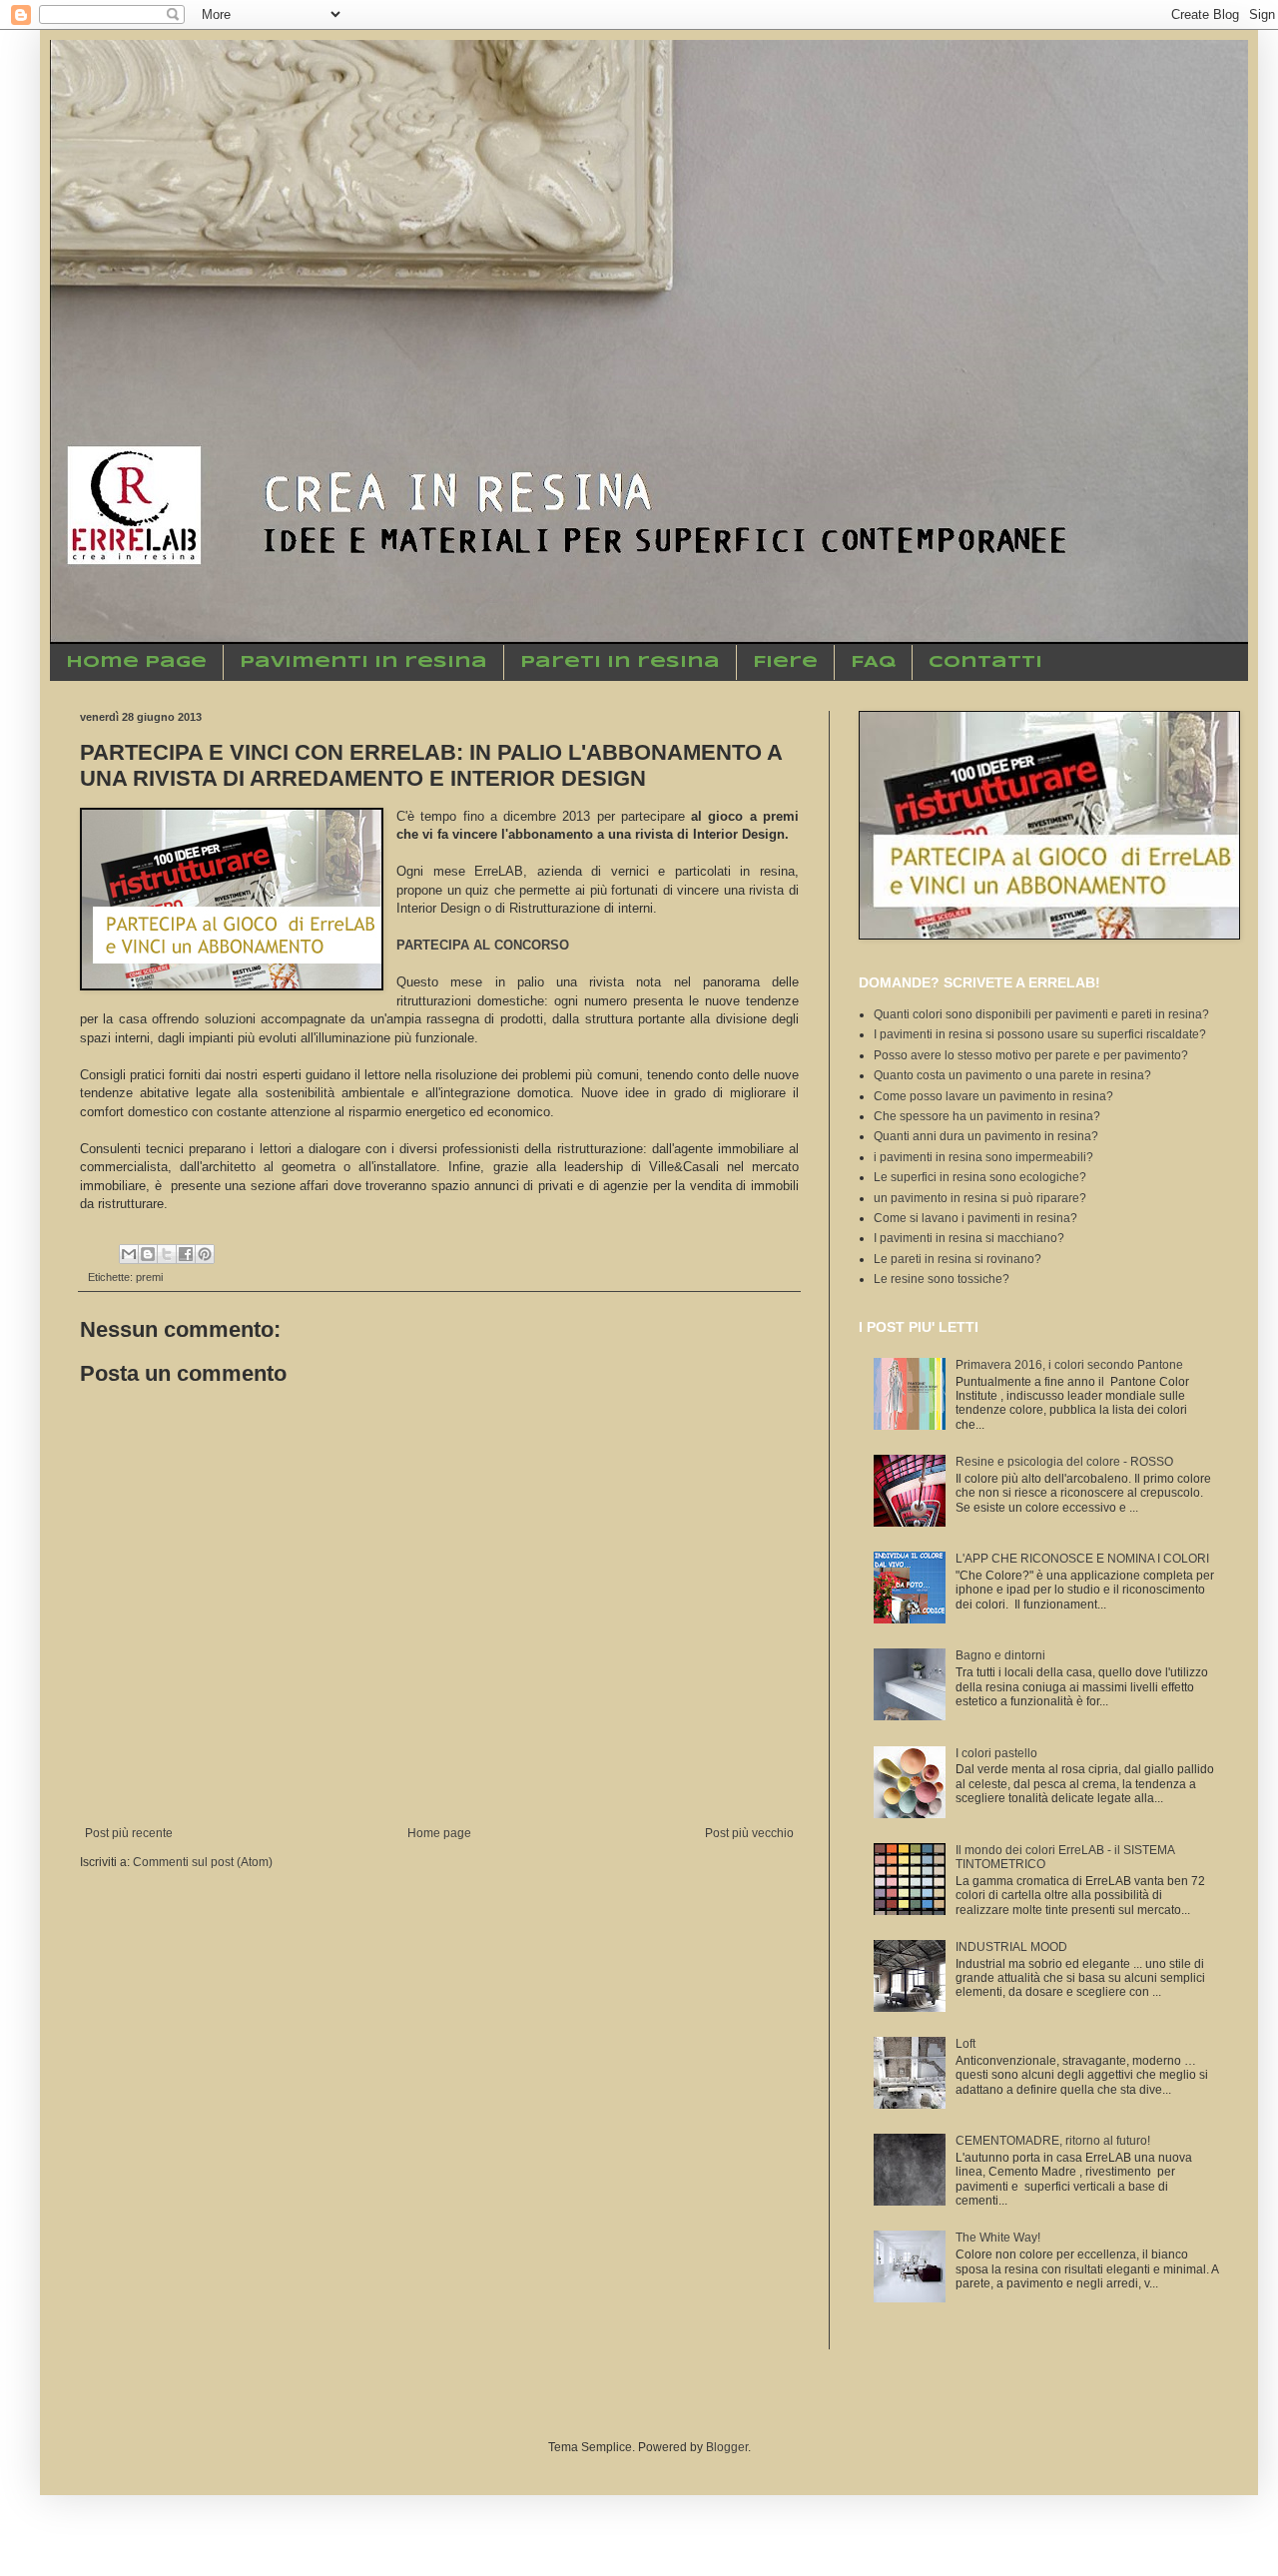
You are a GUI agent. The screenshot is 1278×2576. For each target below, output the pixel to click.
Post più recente (129, 1833)
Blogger (727, 2447)
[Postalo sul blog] (148, 1254)
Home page (439, 1833)
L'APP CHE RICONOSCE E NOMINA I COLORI (1082, 1559)
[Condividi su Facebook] (186, 1254)
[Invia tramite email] (129, 1254)
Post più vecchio (749, 1833)
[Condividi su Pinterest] (205, 1254)
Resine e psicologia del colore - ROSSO (1064, 1462)
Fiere (785, 662)
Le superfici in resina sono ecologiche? (980, 1177)
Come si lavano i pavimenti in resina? (975, 1218)
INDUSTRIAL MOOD (1011, 1947)
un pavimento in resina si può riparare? (980, 1198)
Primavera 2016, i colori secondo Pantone (1069, 1365)
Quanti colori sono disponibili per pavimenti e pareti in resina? (1041, 1014)
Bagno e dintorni (1000, 1655)
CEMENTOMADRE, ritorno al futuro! (1053, 2141)
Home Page (136, 662)
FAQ (873, 662)
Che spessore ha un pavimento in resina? (987, 1116)
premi (149, 1277)
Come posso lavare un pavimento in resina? (993, 1096)
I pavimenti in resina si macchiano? (969, 1238)
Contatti (985, 662)
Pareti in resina (620, 662)
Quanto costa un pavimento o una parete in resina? (1012, 1075)
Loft (965, 2044)
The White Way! (998, 2238)
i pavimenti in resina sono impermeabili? (983, 1157)
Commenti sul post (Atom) (203, 1862)
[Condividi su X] (167, 1254)
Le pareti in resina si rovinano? (958, 1259)
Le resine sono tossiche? (942, 1279)
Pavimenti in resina (363, 662)
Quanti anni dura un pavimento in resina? (986, 1136)
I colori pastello (996, 1753)
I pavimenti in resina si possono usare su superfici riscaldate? (1040, 1034)
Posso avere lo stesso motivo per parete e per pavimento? (1031, 1055)
